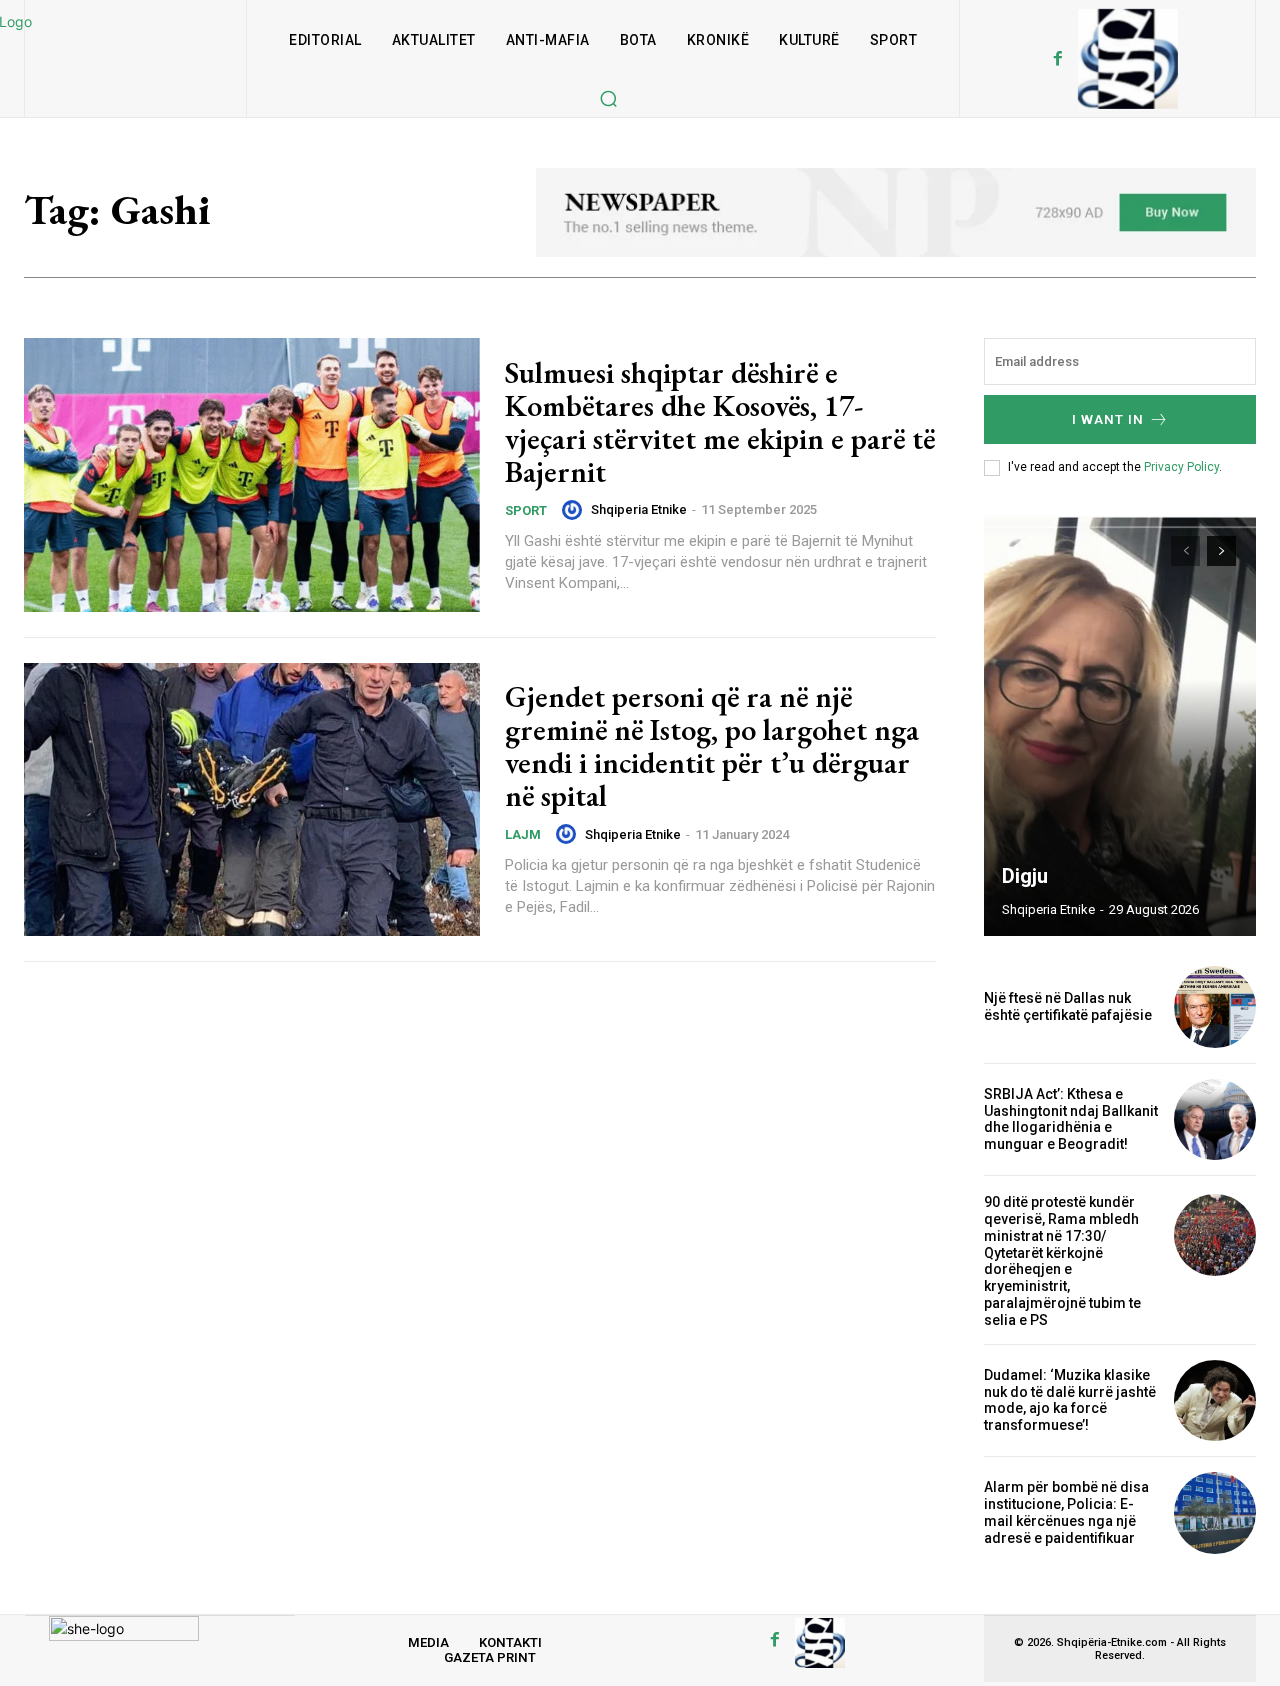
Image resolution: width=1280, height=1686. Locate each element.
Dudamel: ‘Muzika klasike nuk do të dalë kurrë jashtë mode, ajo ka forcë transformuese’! (1070, 1400)
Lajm (523, 834)
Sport (526, 510)
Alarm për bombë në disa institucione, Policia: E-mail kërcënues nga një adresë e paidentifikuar (1066, 1512)
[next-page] (1221, 551)
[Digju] (1120, 726)
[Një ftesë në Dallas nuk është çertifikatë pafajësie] (1215, 1007)
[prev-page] (1185, 551)
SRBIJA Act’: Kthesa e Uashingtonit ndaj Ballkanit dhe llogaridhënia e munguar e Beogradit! (1071, 1119)
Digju (1025, 876)
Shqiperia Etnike (639, 509)
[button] (608, 98)
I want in (1108, 419)
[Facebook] (1058, 59)
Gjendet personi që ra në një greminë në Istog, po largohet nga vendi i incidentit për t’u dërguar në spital (712, 746)
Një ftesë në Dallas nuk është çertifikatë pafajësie (1068, 1006)
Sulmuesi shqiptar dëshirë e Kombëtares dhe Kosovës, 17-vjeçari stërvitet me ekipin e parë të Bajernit (720, 422)
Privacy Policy (1181, 467)
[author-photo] (575, 510)
